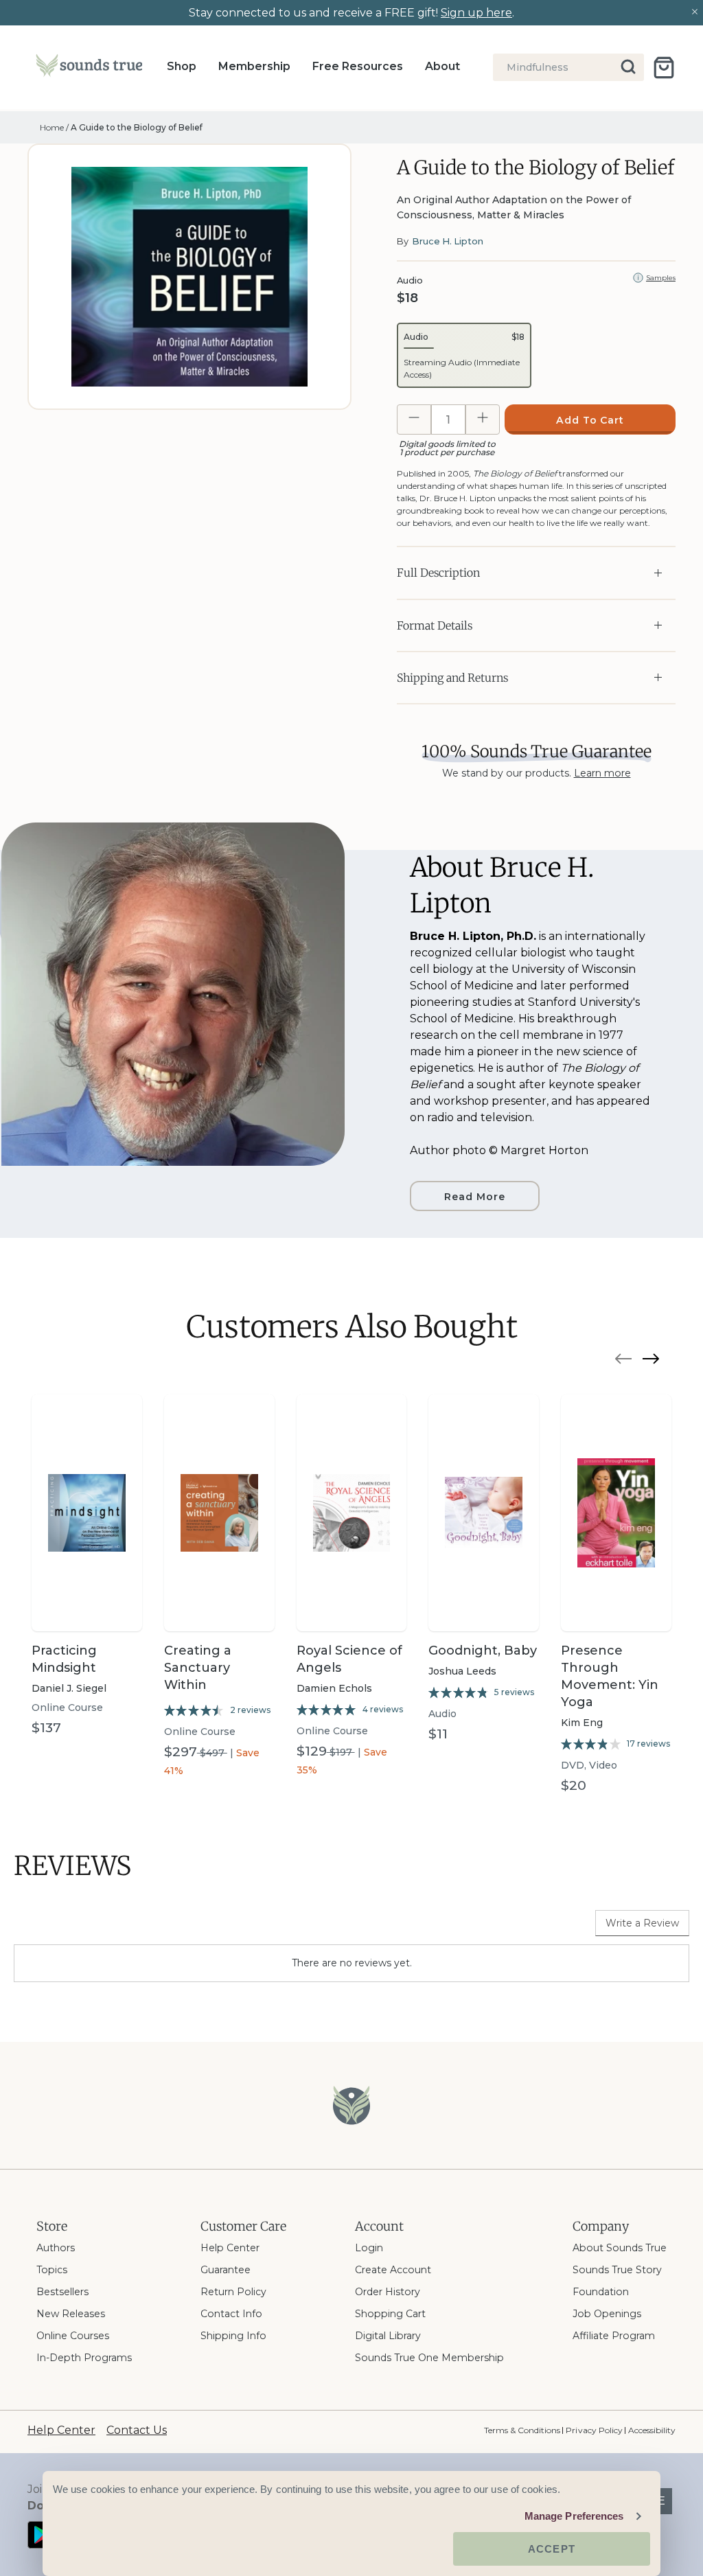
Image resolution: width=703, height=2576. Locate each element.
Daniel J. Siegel (69, 1688)
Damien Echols (334, 1688)
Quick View (87, 1607)
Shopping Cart (390, 2314)
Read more (475, 1197)
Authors (56, 2248)
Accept (552, 2549)
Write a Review (642, 1923)
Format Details (435, 625)
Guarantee (226, 2270)
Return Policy (233, 2292)
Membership (254, 66)
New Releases (71, 2314)
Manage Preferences (574, 2516)
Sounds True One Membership (429, 2358)
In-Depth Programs (84, 2358)
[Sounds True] (89, 68)
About (442, 66)
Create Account (393, 2270)
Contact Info (231, 2314)
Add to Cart (590, 420)
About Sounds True (620, 2248)
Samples (661, 278)
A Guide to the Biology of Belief (137, 127)
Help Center (230, 2248)
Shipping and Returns (452, 678)
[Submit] (629, 67)
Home (52, 127)
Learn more (602, 773)
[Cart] (664, 68)
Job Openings (607, 2314)
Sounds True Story (617, 2270)
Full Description (438, 573)
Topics (52, 2270)
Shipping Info (233, 2336)
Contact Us (137, 2430)
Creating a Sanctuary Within (198, 1668)
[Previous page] (623, 1361)
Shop (182, 66)
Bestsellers (62, 2292)
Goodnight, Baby (483, 1651)
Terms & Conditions (522, 2430)
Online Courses (73, 2336)
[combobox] (568, 67)
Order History (388, 2292)
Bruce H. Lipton (448, 241)
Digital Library (388, 2336)
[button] (464, 355)
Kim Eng (582, 1723)
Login (369, 2248)
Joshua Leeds (462, 1671)
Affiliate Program (614, 2336)
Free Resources (358, 66)
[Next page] (651, 1361)
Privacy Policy (594, 2430)
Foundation (601, 2292)
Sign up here (476, 13)
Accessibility (652, 2430)
